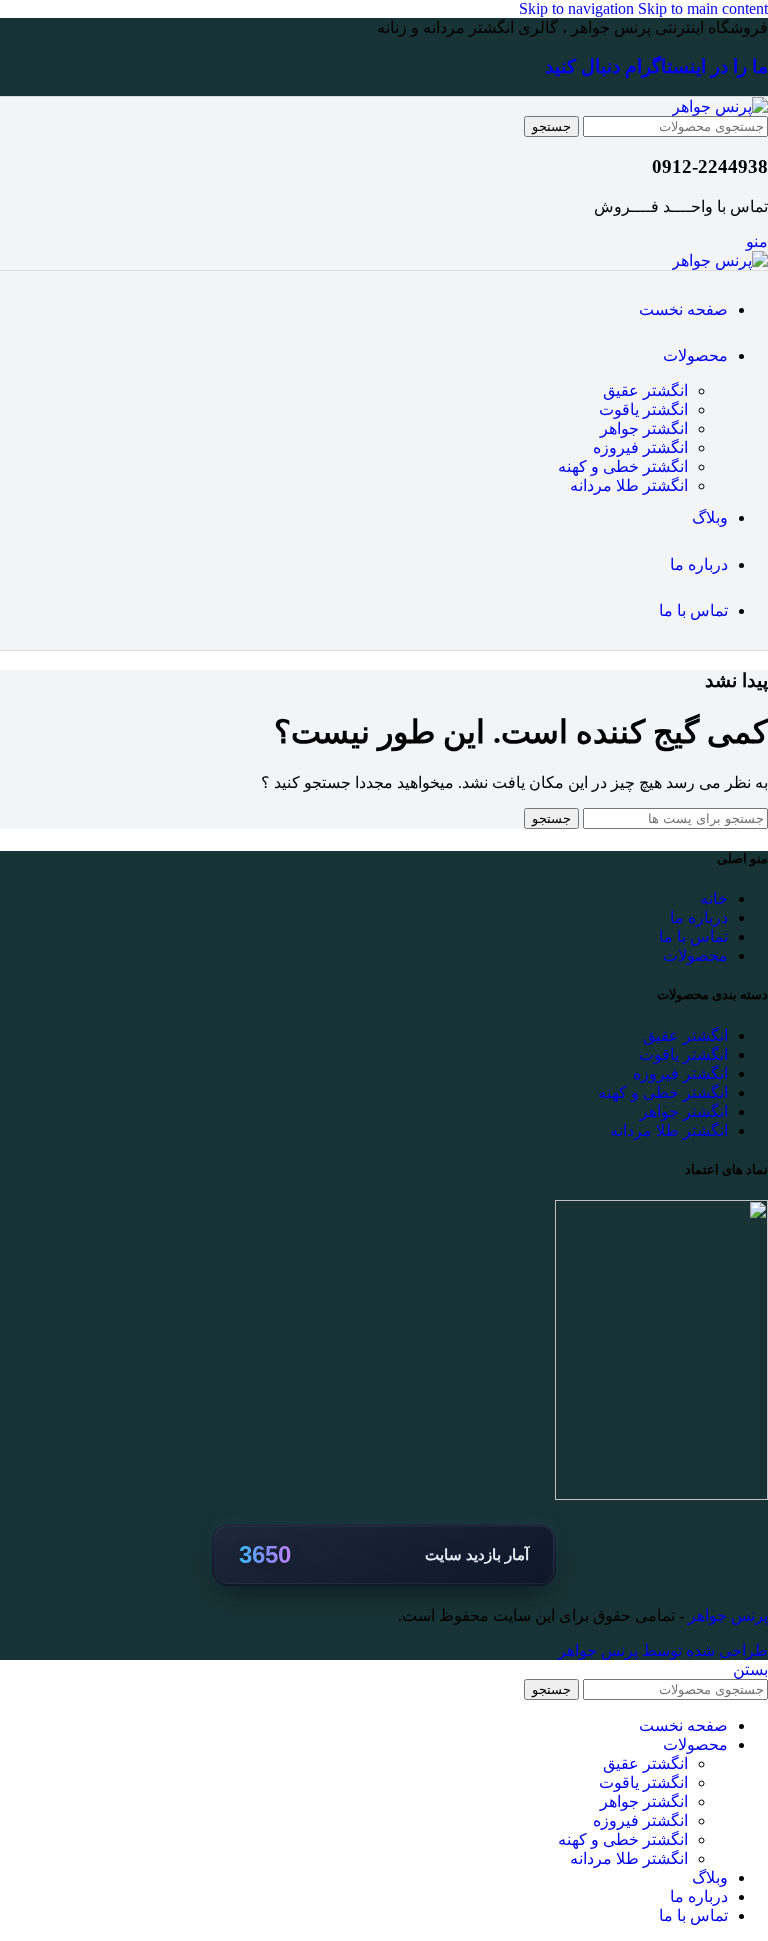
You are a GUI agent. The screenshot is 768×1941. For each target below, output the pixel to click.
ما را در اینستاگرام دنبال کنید (656, 66)
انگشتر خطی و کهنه (623, 466)
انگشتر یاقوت (643, 409)
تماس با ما (693, 936)
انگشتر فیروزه (640, 447)
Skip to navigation (578, 8)
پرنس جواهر (726, 1615)
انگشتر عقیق (645, 390)
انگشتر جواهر (644, 428)
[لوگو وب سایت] (720, 106)
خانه (714, 898)
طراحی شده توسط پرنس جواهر (663, 1650)
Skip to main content (703, 8)
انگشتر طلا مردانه (629, 485)
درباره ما (699, 917)
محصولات (695, 955)
